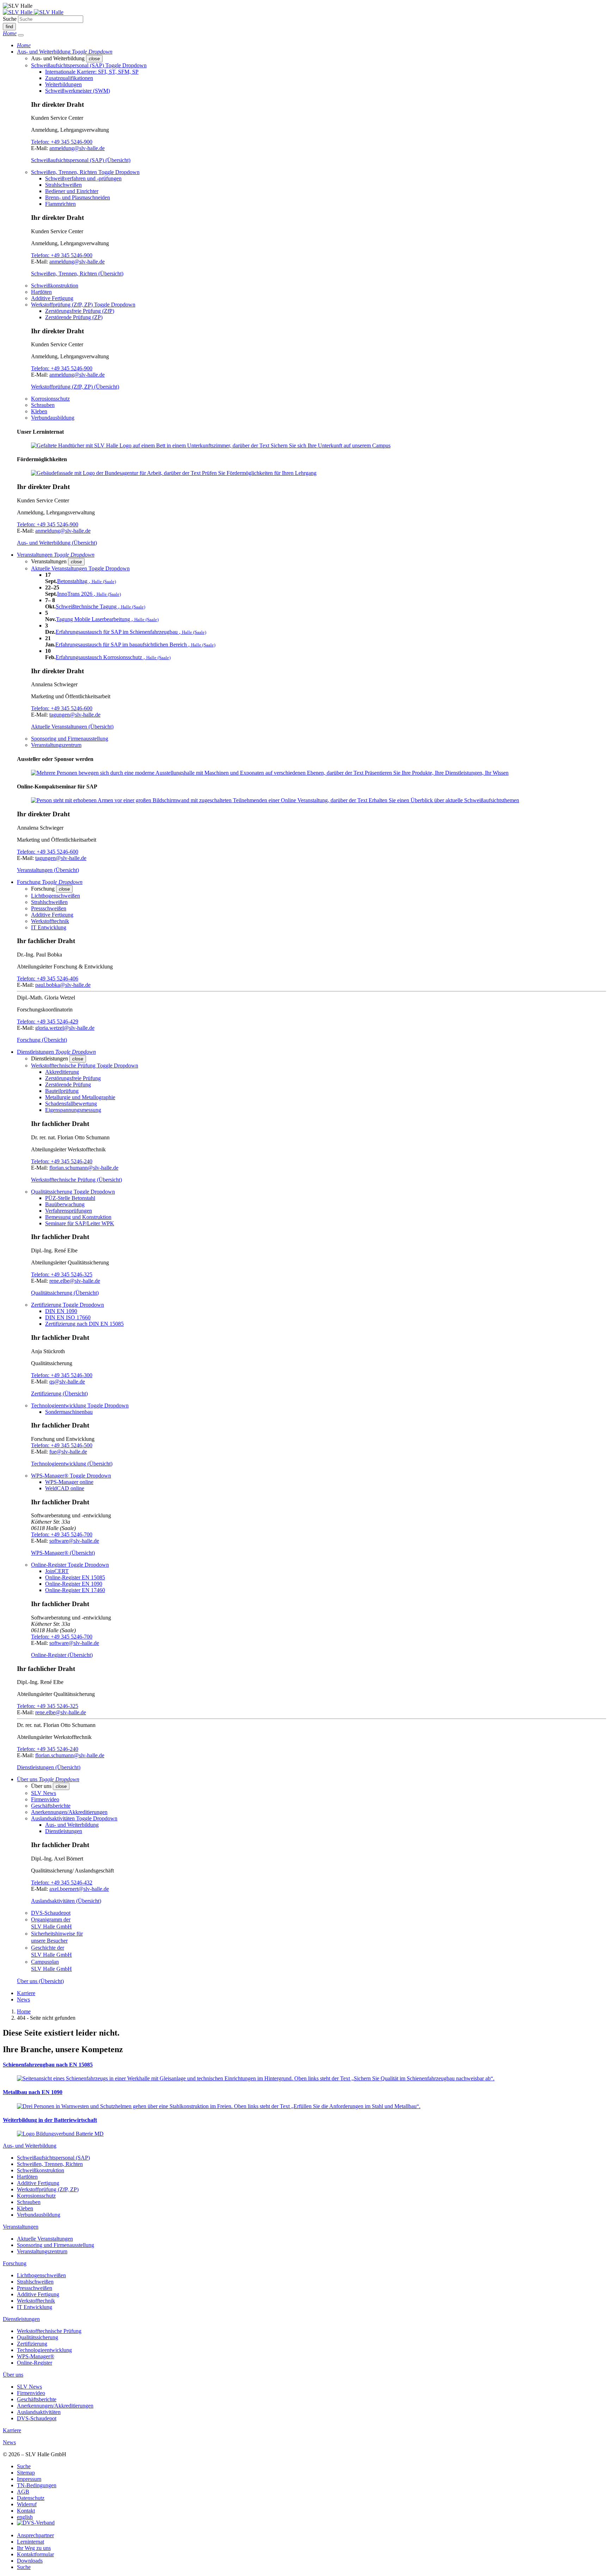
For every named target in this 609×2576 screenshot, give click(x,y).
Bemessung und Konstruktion (78, 1217)
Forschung (15, 2263)
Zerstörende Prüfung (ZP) (74, 317)
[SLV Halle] (33, 12)
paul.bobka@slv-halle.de (63, 985)
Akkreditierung (62, 1072)
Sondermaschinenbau (69, 1412)
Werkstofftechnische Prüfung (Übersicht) (76, 1180)
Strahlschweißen (63, 185)
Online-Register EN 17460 (75, 1590)
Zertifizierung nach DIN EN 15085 (84, 1324)
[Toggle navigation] (21, 35)
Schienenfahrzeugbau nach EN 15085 (48, 2065)
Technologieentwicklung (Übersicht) (72, 1464)
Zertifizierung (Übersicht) (59, 1394)
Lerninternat (30, 2542)
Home (24, 2011)
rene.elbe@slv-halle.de (75, 1281)
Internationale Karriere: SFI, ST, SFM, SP (92, 72)
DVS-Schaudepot (51, 1913)
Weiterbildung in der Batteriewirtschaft (50, 2120)
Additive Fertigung (52, 298)
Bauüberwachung (65, 1204)
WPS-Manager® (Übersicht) (63, 1553)
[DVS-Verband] (36, 2523)
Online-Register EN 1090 (74, 1584)
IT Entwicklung (49, 927)
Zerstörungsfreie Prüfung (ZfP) (80, 311)
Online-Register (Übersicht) (62, 1655)
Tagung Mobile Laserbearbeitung (107, 619)
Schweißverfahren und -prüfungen (83, 178)
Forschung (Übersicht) (42, 1040)
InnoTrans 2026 (89, 594)
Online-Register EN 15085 (75, 1577)
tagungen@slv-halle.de (75, 715)
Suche (10, 19)
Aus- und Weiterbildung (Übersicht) (57, 543)
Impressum (29, 2479)
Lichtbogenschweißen (56, 896)
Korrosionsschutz (50, 399)
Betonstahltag (87, 581)
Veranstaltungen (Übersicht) (48, 870)
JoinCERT (57, 1571)
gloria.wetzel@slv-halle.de (65, 1028)
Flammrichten (60, 204)
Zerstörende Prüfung (68, 1085)
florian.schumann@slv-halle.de (84, 1168)
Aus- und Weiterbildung (72, 1825)
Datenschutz (31, 2498)
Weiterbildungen (63, 84)
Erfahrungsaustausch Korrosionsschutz (113, 657)
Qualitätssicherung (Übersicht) (65, 1293)
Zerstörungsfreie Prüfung (73, 1078)
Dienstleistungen (64, 1831)
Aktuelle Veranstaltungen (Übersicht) (72, 727)
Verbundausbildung (53, 418)
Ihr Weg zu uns (34, 2548)
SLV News (44, 1793)
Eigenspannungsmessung (73, 1110)
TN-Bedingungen (37, 2485)
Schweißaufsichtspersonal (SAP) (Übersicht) (81, 160)
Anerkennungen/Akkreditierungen (69, 1812)
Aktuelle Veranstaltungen (45, 2239)
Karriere (26, 1993)
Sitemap (26, 2473)
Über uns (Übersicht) (40, 1981)
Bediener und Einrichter (72, 191)
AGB (23, 2492)
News (23, 1999)
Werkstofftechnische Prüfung (49, 2331)
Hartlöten (41, 292)
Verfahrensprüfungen (69, 1211)
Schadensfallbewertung (71, 1104)
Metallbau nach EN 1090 (33, 2092)
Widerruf (27, 2504)
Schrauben (43, 405)
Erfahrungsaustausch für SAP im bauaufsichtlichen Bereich (135, 645)
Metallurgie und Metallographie (80, 1097)
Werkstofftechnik (50, 921)
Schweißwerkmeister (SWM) (78, 91)
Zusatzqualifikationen (69, 78)
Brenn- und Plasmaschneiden (78, 197)
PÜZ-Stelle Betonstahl (70, 1198)
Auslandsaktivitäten (39, 2412)
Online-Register (35, 2363)
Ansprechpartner (35, 2535)
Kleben (39, 411)
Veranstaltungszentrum (56, 745)
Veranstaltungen (21, 2227)
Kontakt (26, 2511)
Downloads (30, 2561)
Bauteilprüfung (62, 1091)
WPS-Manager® (36, 2356)
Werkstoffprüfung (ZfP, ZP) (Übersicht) (75, 387)
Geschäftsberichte (51, 1806)
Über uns (13, 2375)
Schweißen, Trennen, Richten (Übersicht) (77, 274)
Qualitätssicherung (38, 2337)
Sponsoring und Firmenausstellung (70, 739)
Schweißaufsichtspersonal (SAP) (53, 2158)
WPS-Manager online (69, 1482)
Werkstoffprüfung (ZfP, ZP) (48, 2189)
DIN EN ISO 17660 (68, 1317)
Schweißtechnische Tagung (100, 606)
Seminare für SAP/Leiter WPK (80, 1223)
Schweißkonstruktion (55, 286)
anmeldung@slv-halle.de (77, 148)
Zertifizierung (32, 2344)
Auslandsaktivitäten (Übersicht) (66, 1901)
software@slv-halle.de (74, 1541)
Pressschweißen (49, 908)
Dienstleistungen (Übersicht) (49, 1767)
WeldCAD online (65, 1488)
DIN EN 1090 (61, 1311)
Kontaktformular (35, 2554)
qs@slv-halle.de (67, 1382)
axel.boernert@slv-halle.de (79, 1889)
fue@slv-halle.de (68, 1452)
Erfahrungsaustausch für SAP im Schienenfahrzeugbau (131, 632)
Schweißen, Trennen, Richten (50, 2164)
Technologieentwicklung (44, 2350)
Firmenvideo (45, 1799)
